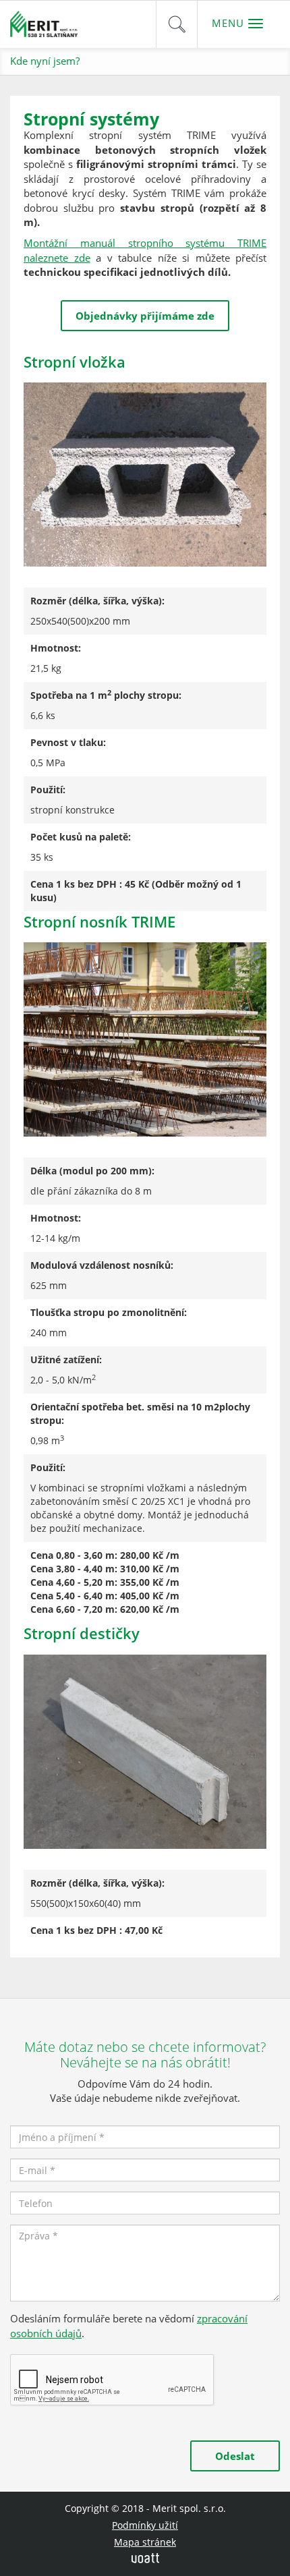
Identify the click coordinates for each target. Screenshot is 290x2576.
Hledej (177, 24)
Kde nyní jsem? (45, 61)
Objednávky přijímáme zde (145, 316)
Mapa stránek (145, 2542)
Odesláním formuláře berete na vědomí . (129, 2325)
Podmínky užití (145, 2525)
